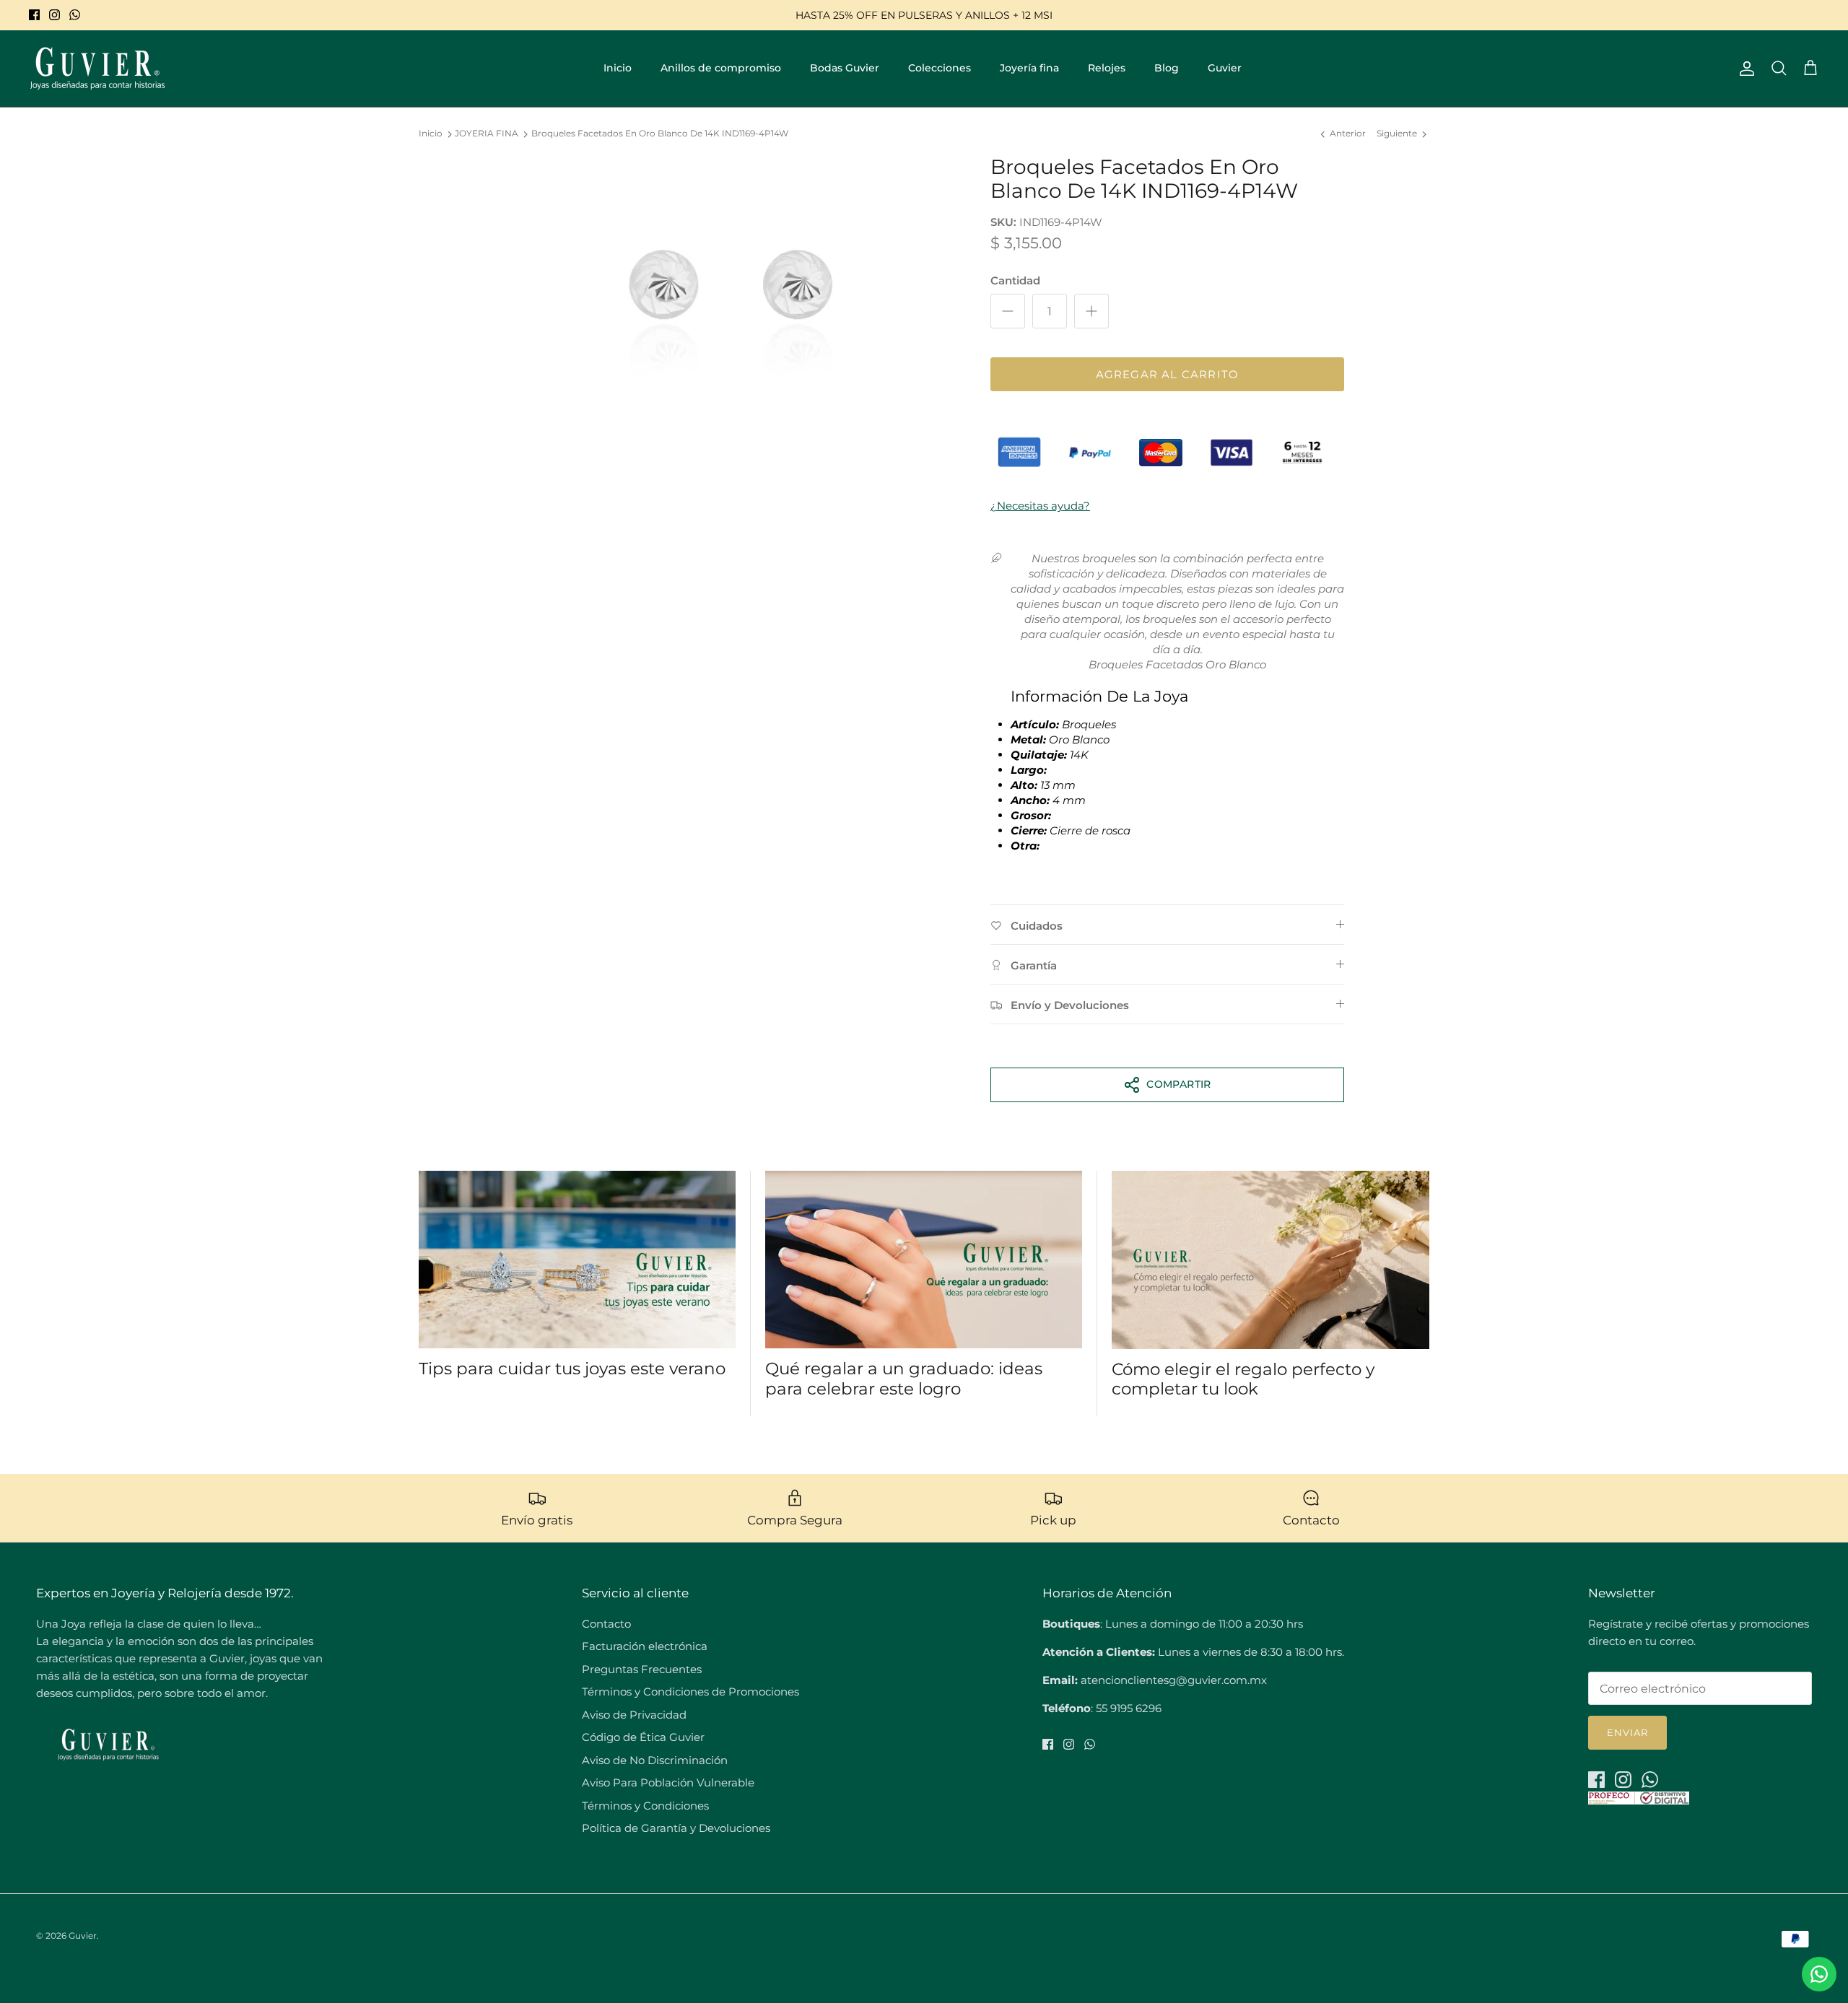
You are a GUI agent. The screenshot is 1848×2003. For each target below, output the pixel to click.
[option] (731, 300)
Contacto (606, 1624)
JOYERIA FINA (487, 134)
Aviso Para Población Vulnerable (668, 1782)
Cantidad (1015, 280)
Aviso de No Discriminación (655, 1760)
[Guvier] (97, 69)
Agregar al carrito (1168, 374)
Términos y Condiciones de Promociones (690, 1692)
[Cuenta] (1744, 69)
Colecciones (940, 68)
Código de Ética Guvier (643, 1737)
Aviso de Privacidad (634, 1715)
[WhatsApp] (75, 15)
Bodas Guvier (845, 68)
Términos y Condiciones (645, 1806)
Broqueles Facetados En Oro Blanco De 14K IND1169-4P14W (660, 134)
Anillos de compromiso (721, 68)
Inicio (618, 68)
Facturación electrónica (645, 1646)
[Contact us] (1819, 1974)
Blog (1167, 68)
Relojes (1107, 68)
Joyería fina (1029, 68)
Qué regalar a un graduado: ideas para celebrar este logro (904, 1379)
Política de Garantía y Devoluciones (676, 1828)
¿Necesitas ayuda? (1040, 506)
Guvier (1225, 68)
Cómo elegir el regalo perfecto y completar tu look (1243, 1379)
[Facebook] (34, 15)
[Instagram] (55, 15)
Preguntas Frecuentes (642, 1669)
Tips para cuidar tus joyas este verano (572, 1369)
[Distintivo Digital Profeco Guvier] (1639, 1801)
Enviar (1627, 1732)
